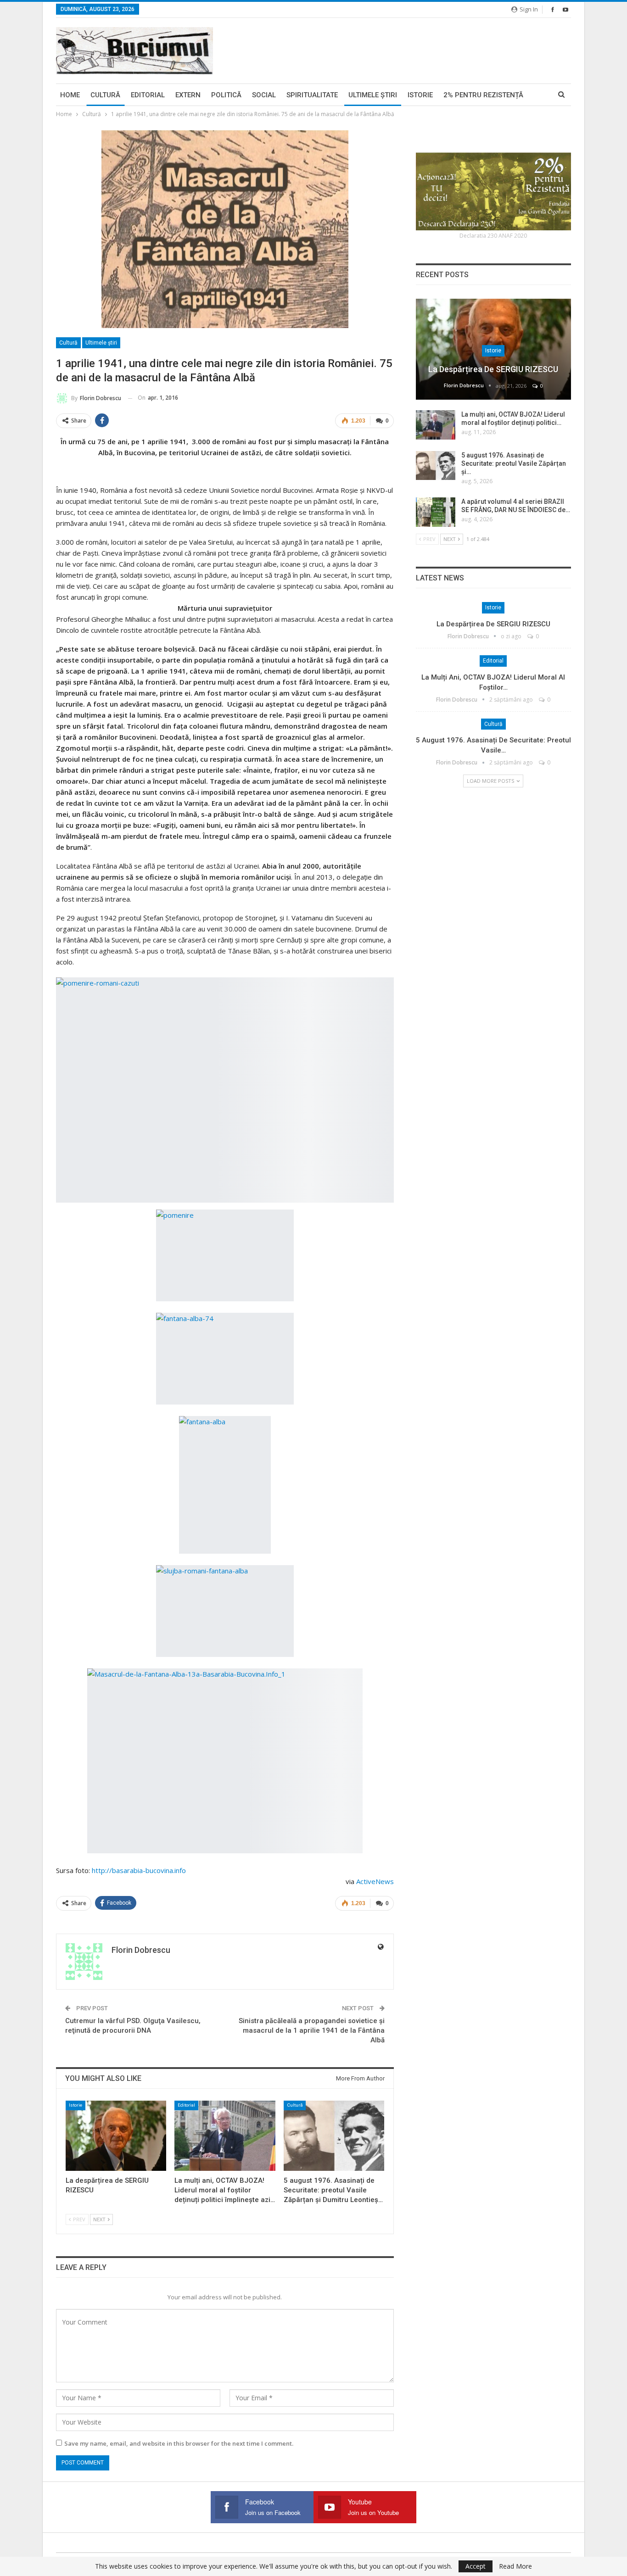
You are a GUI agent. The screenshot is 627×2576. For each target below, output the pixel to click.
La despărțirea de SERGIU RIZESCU (493, 369)
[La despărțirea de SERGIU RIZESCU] (116, 2136)
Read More (515, 2566)
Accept (476, 2566)
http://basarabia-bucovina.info (139, 1870)
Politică (226, 95)
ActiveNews (375, 1881)
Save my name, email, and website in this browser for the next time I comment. (179, 2443)
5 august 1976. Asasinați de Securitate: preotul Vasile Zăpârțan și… (514, 463)
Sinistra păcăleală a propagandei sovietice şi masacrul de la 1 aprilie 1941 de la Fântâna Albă (312, 2030)
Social (264, 95)
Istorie (420, 95)
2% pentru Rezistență (483, 95)
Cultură (105, 95)
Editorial (148, 95)
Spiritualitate (312, 95)
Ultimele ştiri (373, 95)
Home (70, 95)
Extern (188, 95)
